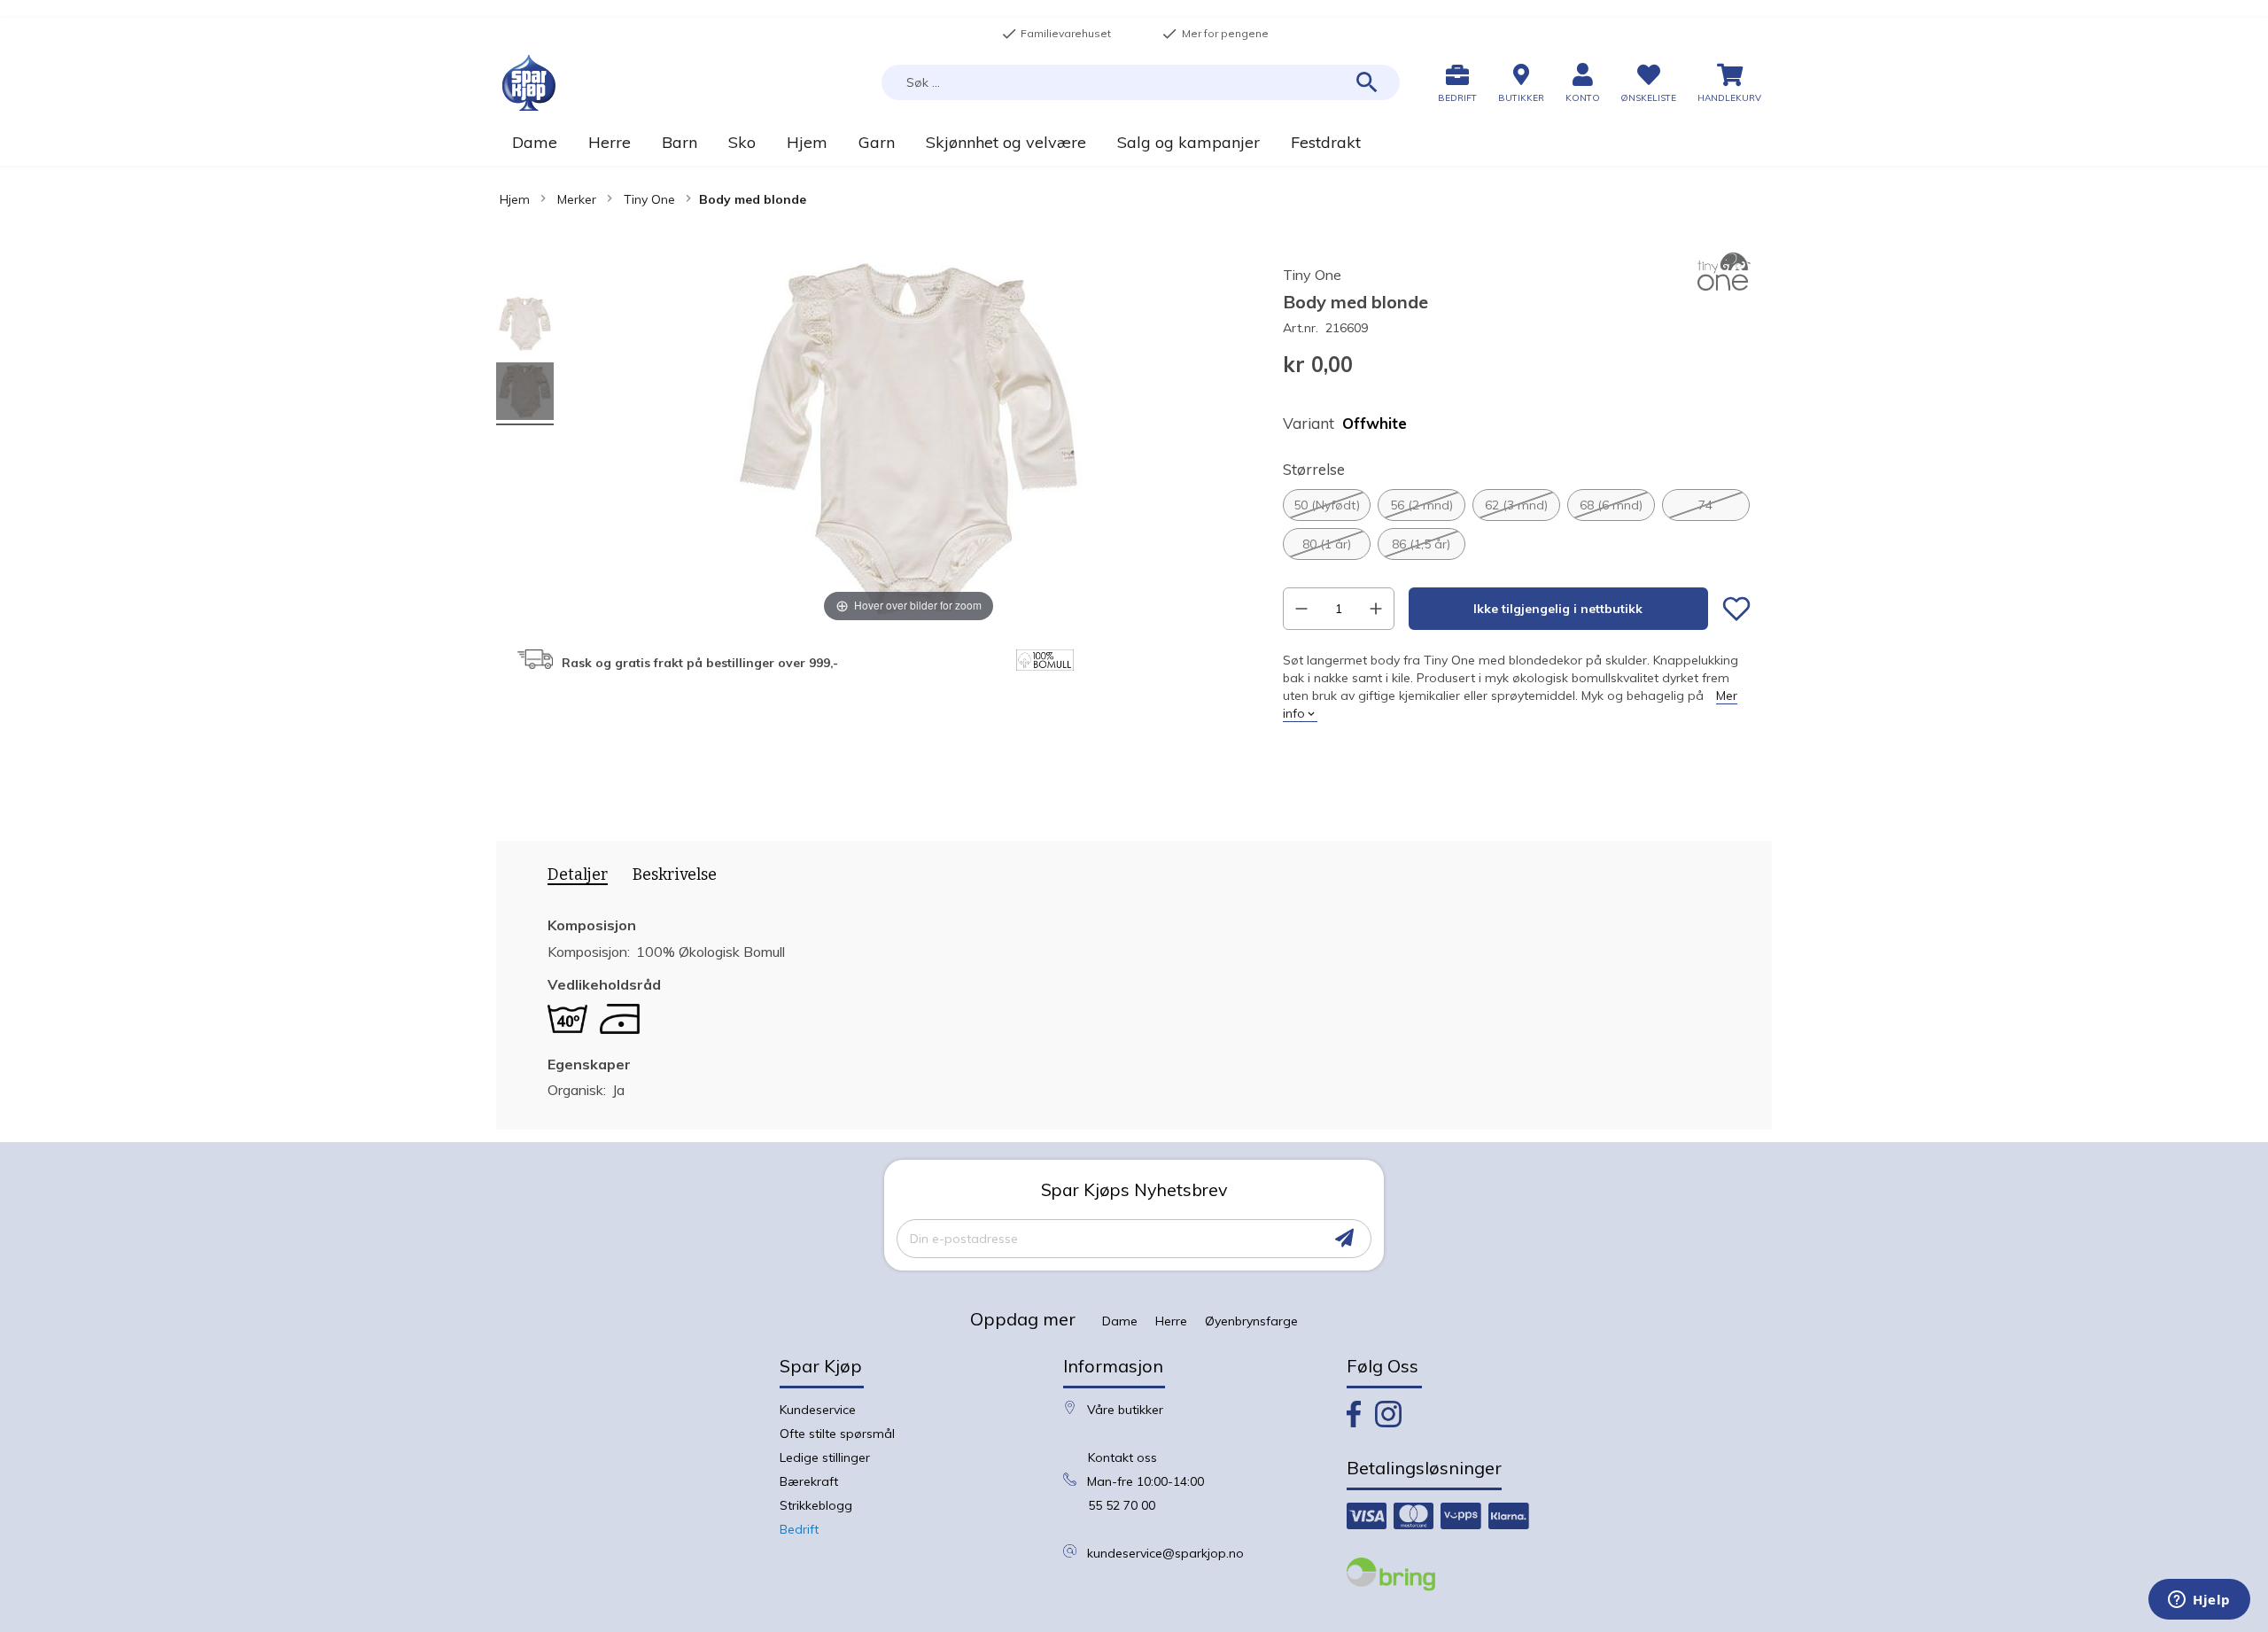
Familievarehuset (1056, 34)
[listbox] (1517, 525)
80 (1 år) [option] (1327, 544)
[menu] (1134, 142)
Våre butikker (1125, 1410)
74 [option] (1705, 505)
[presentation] (571, 878)
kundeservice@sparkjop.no (1165, 1553)
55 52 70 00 (1122, 1505)
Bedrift (799, 1529)
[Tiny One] (1724, 286)
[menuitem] (534, 142)
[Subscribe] (1344, 1238)
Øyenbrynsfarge (1251, 1321)
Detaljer (578, 875)
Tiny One (649, 199)
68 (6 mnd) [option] (1611, 505)
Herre (1171, 1321)
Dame (1120, 1321)
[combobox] (1141, 82)
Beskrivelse (675, 874)
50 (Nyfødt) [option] (1327, 505)
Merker (577, 199)
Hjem (515, 199)
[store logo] (529, 83)
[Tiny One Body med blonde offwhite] (525, 326)
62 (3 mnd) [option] (1516, 505)
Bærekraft (809, 1481)
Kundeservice (818, 1410)
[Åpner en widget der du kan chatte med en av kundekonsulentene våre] (2199, 1601)
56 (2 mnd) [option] (1421, 505)
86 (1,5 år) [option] (1421, 544)
